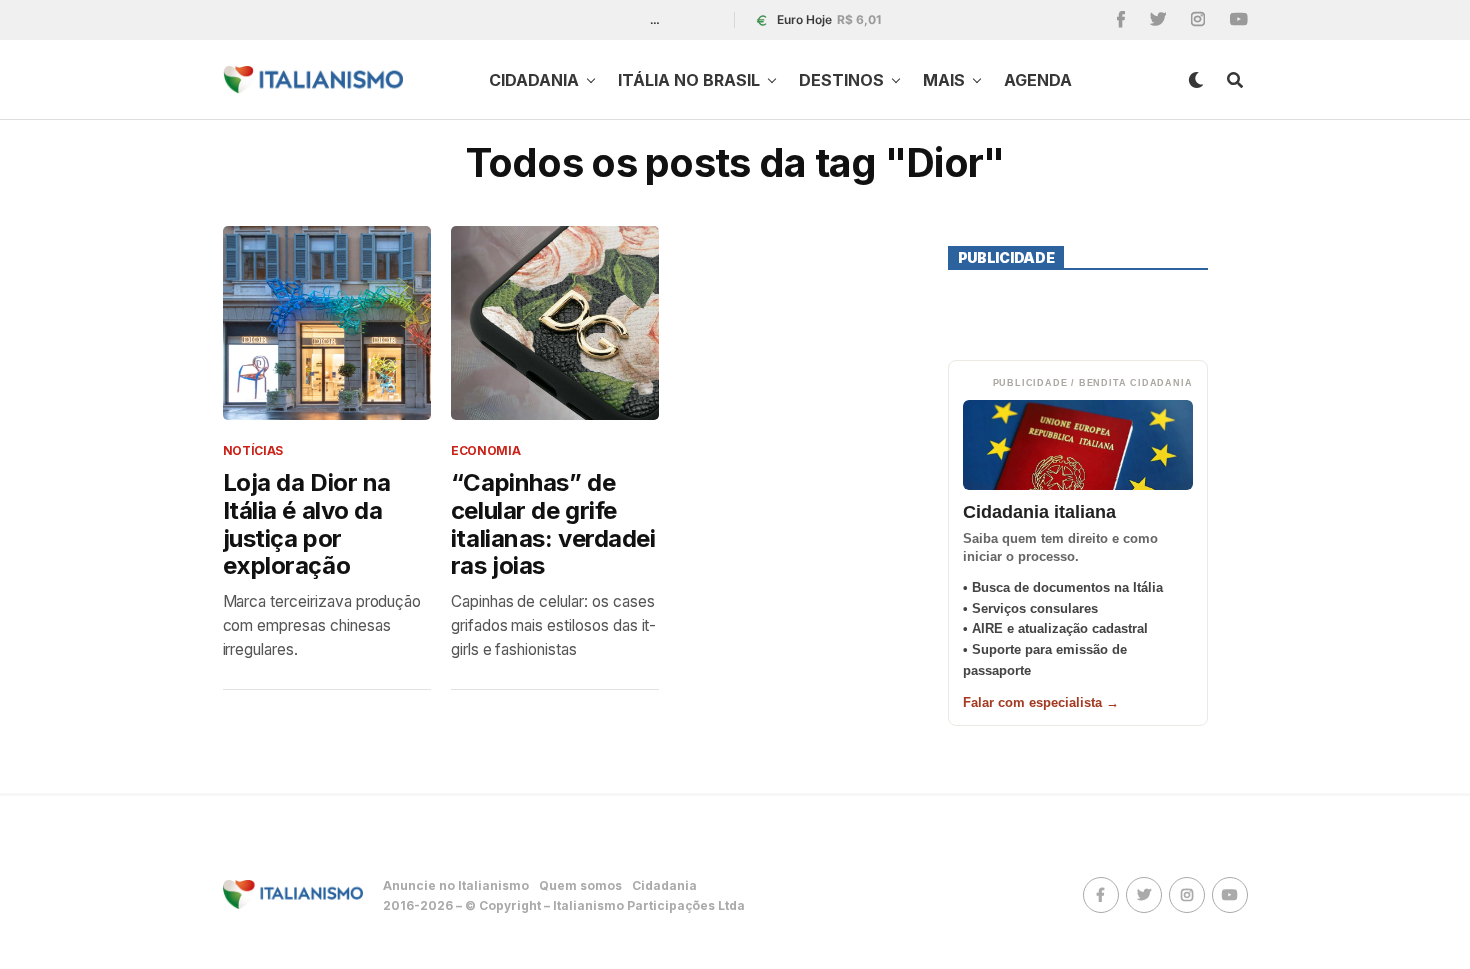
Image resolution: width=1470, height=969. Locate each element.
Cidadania (534, 80)
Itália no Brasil (689, 80)
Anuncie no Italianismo (456, 885)
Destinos (841, 80)
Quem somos (580, 885)
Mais (944, 80)
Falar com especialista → (1041, 702)
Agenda (1038, 80)
